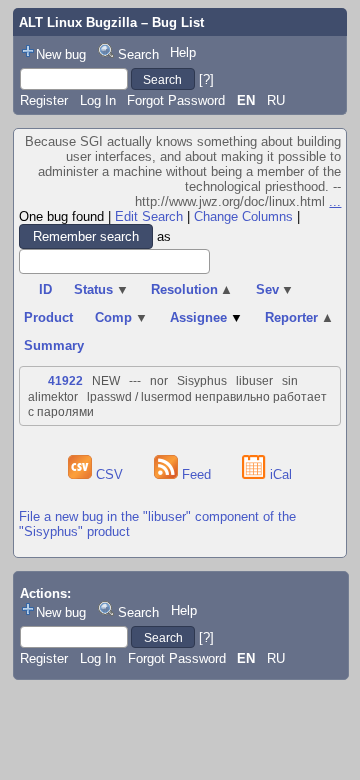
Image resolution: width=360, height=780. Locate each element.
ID (45, 289)
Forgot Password (176, 100)
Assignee (206, 317)
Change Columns (243, 216)
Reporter (299, 317)
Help (183, 52)
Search (138, 54)
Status (101, 289)
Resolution (192, 289)
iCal (279, 474)
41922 (65, 381)
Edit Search (149, 216)
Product (48, 317)
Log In (98, 100)
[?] (206, 79)
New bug (61, 54)
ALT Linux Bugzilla (78, 22)
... (335, 201)
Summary (54, 345)
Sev (275, 289)
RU (276, 100)
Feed (196, 474)
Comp (121, 317)
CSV (109, 474)
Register (44, 100)
